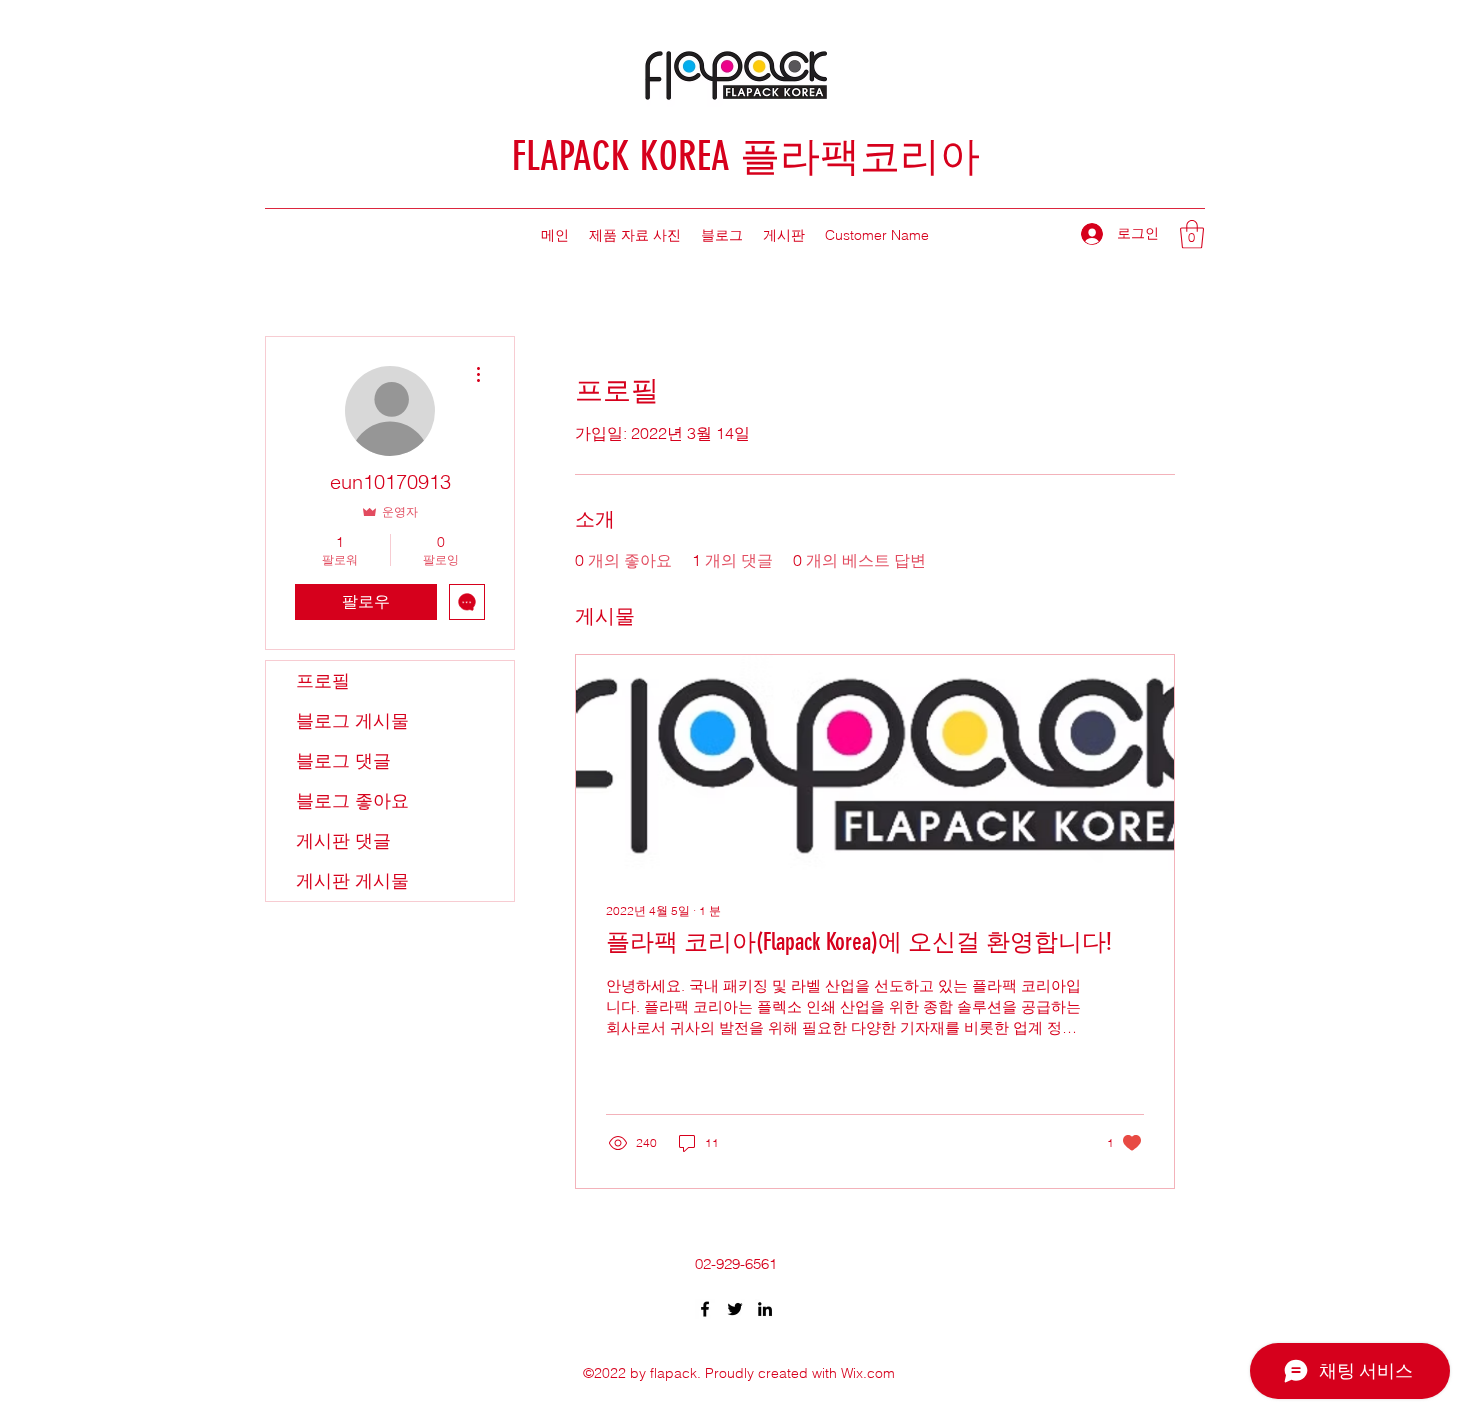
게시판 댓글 (343, 840)
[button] (1192, 234)
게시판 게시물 (352, 880)
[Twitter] (735, 1309)
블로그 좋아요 (352, 800)
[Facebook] (705, 1309)
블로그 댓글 (343, 760)
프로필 (323, 680)
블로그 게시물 (352, 720)
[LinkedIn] (765, 1309)
